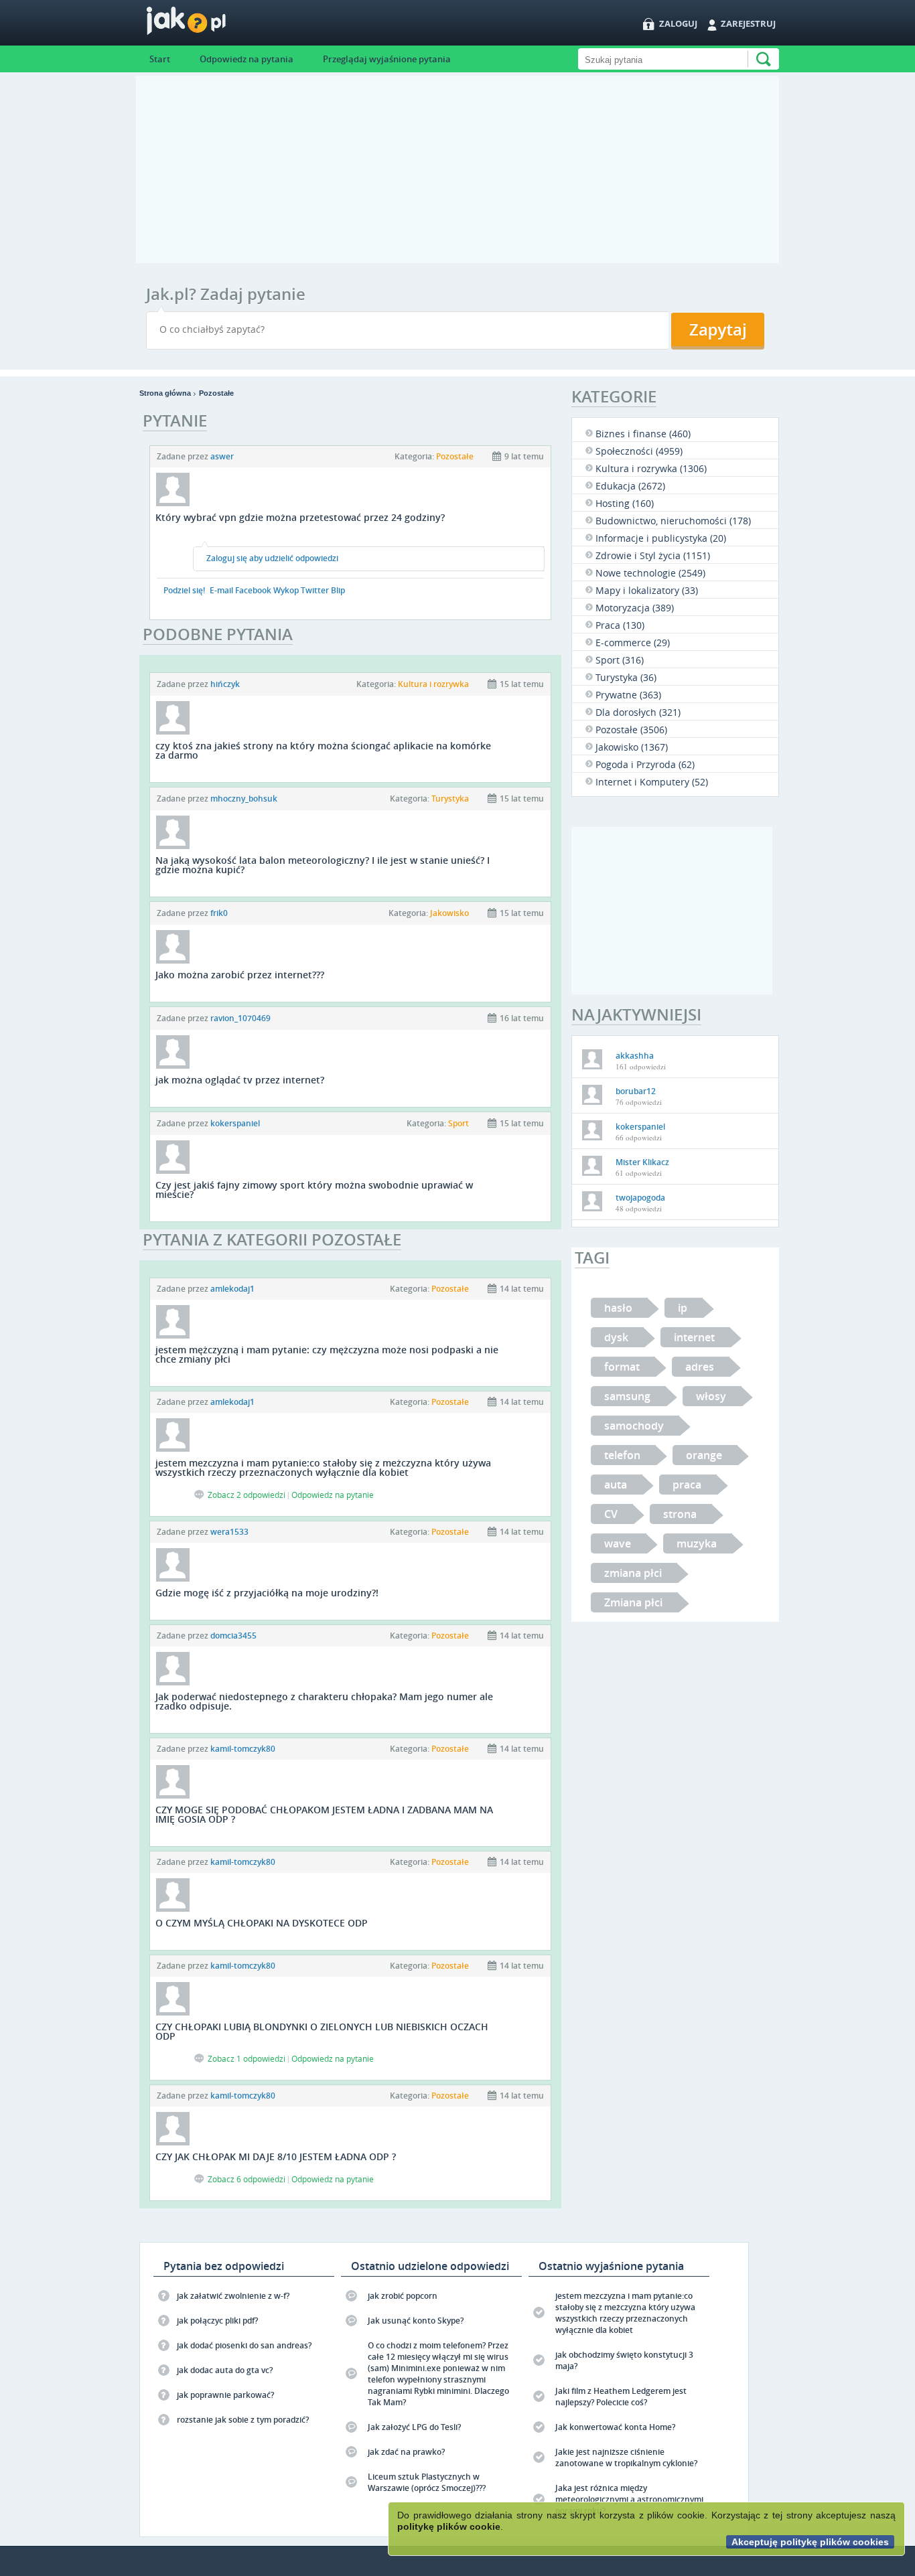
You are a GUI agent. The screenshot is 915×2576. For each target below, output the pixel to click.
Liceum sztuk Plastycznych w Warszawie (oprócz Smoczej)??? (427, 2482)
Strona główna (165, 393)
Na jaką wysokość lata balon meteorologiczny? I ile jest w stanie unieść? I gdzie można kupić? (323, 865)
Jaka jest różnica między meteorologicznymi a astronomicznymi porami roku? (629, 2499)
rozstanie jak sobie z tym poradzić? (243, 2420)
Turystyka (450, 799)
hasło (618, 1308)
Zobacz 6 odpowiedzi (247, 2179)
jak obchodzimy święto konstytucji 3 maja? (624, 2360)
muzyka (697, 1543)
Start (160, 59)
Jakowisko (449, 913)
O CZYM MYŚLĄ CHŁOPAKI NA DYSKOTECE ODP (262, 1923)
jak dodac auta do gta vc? (225, 2370)
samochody (634, 1426)
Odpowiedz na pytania (247, 59)
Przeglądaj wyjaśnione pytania (387, 59)
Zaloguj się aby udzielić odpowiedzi (272, 558)
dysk (616, 1337)
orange (704, 1455)
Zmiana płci (633, 1602)
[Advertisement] (457, 169)
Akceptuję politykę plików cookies (810, 2542)
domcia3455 (233, 1636)
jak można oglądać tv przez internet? (240, 1080)
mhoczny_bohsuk (244, 799)
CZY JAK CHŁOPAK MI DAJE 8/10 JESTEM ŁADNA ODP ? (276, 2156)
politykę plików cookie (449, 2526)
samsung (627, 1396)
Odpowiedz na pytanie (333, 1495)
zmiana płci (633, 1573)
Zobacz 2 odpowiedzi (247, 1495)
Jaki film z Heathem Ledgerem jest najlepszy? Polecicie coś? (621, 2397)
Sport (459, 1123)
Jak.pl (213, 25)
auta (616, 1485)
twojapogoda (640, 1198)
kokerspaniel (235, 1123)
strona (680, 1514)
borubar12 (636, 1091)
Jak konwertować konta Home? (615, 2427)
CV (611, 1514)
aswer (222, 456)
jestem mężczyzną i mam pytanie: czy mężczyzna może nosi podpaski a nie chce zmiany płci (327, 1354)
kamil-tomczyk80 (243, 1749)
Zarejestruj (748, 23)
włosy (711, 1396)
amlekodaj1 (232, 1289)
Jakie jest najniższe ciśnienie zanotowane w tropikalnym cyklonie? (626, 2457)
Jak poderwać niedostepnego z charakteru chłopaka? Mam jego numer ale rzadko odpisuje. (324, 1701)
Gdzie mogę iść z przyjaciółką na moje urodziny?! (267, 1593)
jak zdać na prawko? (406, 2452)
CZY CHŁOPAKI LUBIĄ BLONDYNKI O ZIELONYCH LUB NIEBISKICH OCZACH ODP (322, 2031)
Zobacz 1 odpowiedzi (247, 2058)
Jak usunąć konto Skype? (416, 2321)
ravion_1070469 (240, 1018)
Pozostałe (216, 393)
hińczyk (225, 684)
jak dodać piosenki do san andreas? (244, 2345)
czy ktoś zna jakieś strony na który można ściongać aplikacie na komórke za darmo (323, 750)
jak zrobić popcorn (403, 2296)
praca (687, 1485)
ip (683, 1308)
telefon (622, 1455)
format (622, 1367)
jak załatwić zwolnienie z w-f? (233, 2296)
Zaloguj (678, 23)
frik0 (219, 913)
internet (694, 1337)
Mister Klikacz (642, 1162)
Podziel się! (184, 590)
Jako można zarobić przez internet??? (240, 975)
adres (700, 1367)
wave (618, 1543)
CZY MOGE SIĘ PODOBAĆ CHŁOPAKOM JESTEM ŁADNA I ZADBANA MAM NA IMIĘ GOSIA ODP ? (324, 1814)
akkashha (635, 1056)
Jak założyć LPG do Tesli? (414, 2427)
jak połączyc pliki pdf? (217, 2321)
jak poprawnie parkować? (225, 2395)
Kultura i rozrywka (433, 684)
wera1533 (229, 1532)
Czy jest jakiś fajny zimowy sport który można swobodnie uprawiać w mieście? (314, 1190)
